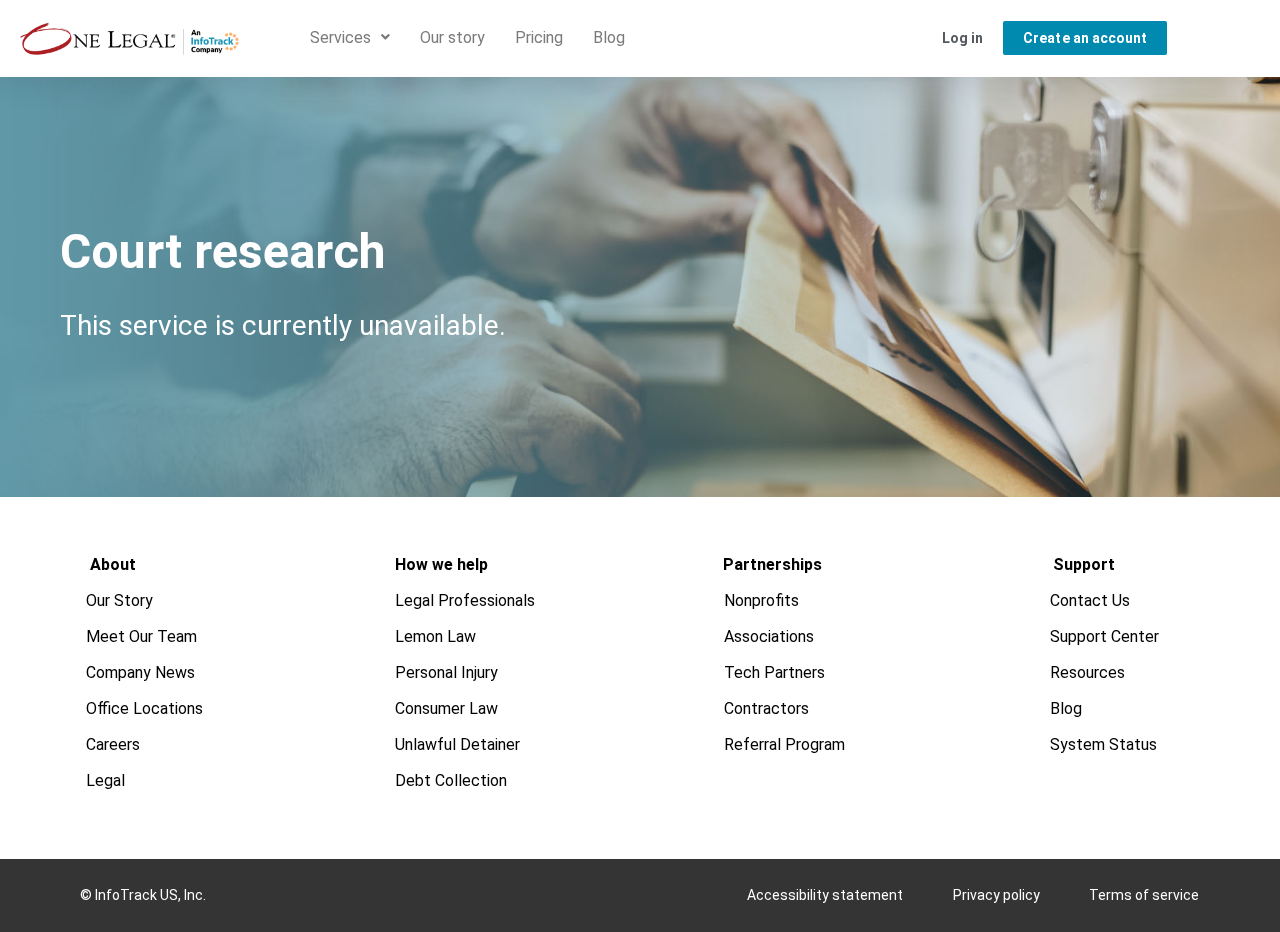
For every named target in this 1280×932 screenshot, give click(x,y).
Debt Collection (451, 780)
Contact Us (1091, 600)
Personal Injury (446, 672)
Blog (609, 37)
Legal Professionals (465, 600)
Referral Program (785, 744)
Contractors (767, 708)
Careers (114, 744)
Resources (1088, 672)
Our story (452, 37)
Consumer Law (446, 708)
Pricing (539, 37)
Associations (770, 636)
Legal (106, 780)
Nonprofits (762, 600)
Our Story (120, 600)
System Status (1104, 744)
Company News (141, 672)
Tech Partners (775, 672)
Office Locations (145, 708)
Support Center (1105, 636)
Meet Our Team (142, 636)
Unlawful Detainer (457, 744)
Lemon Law (435, 636)
